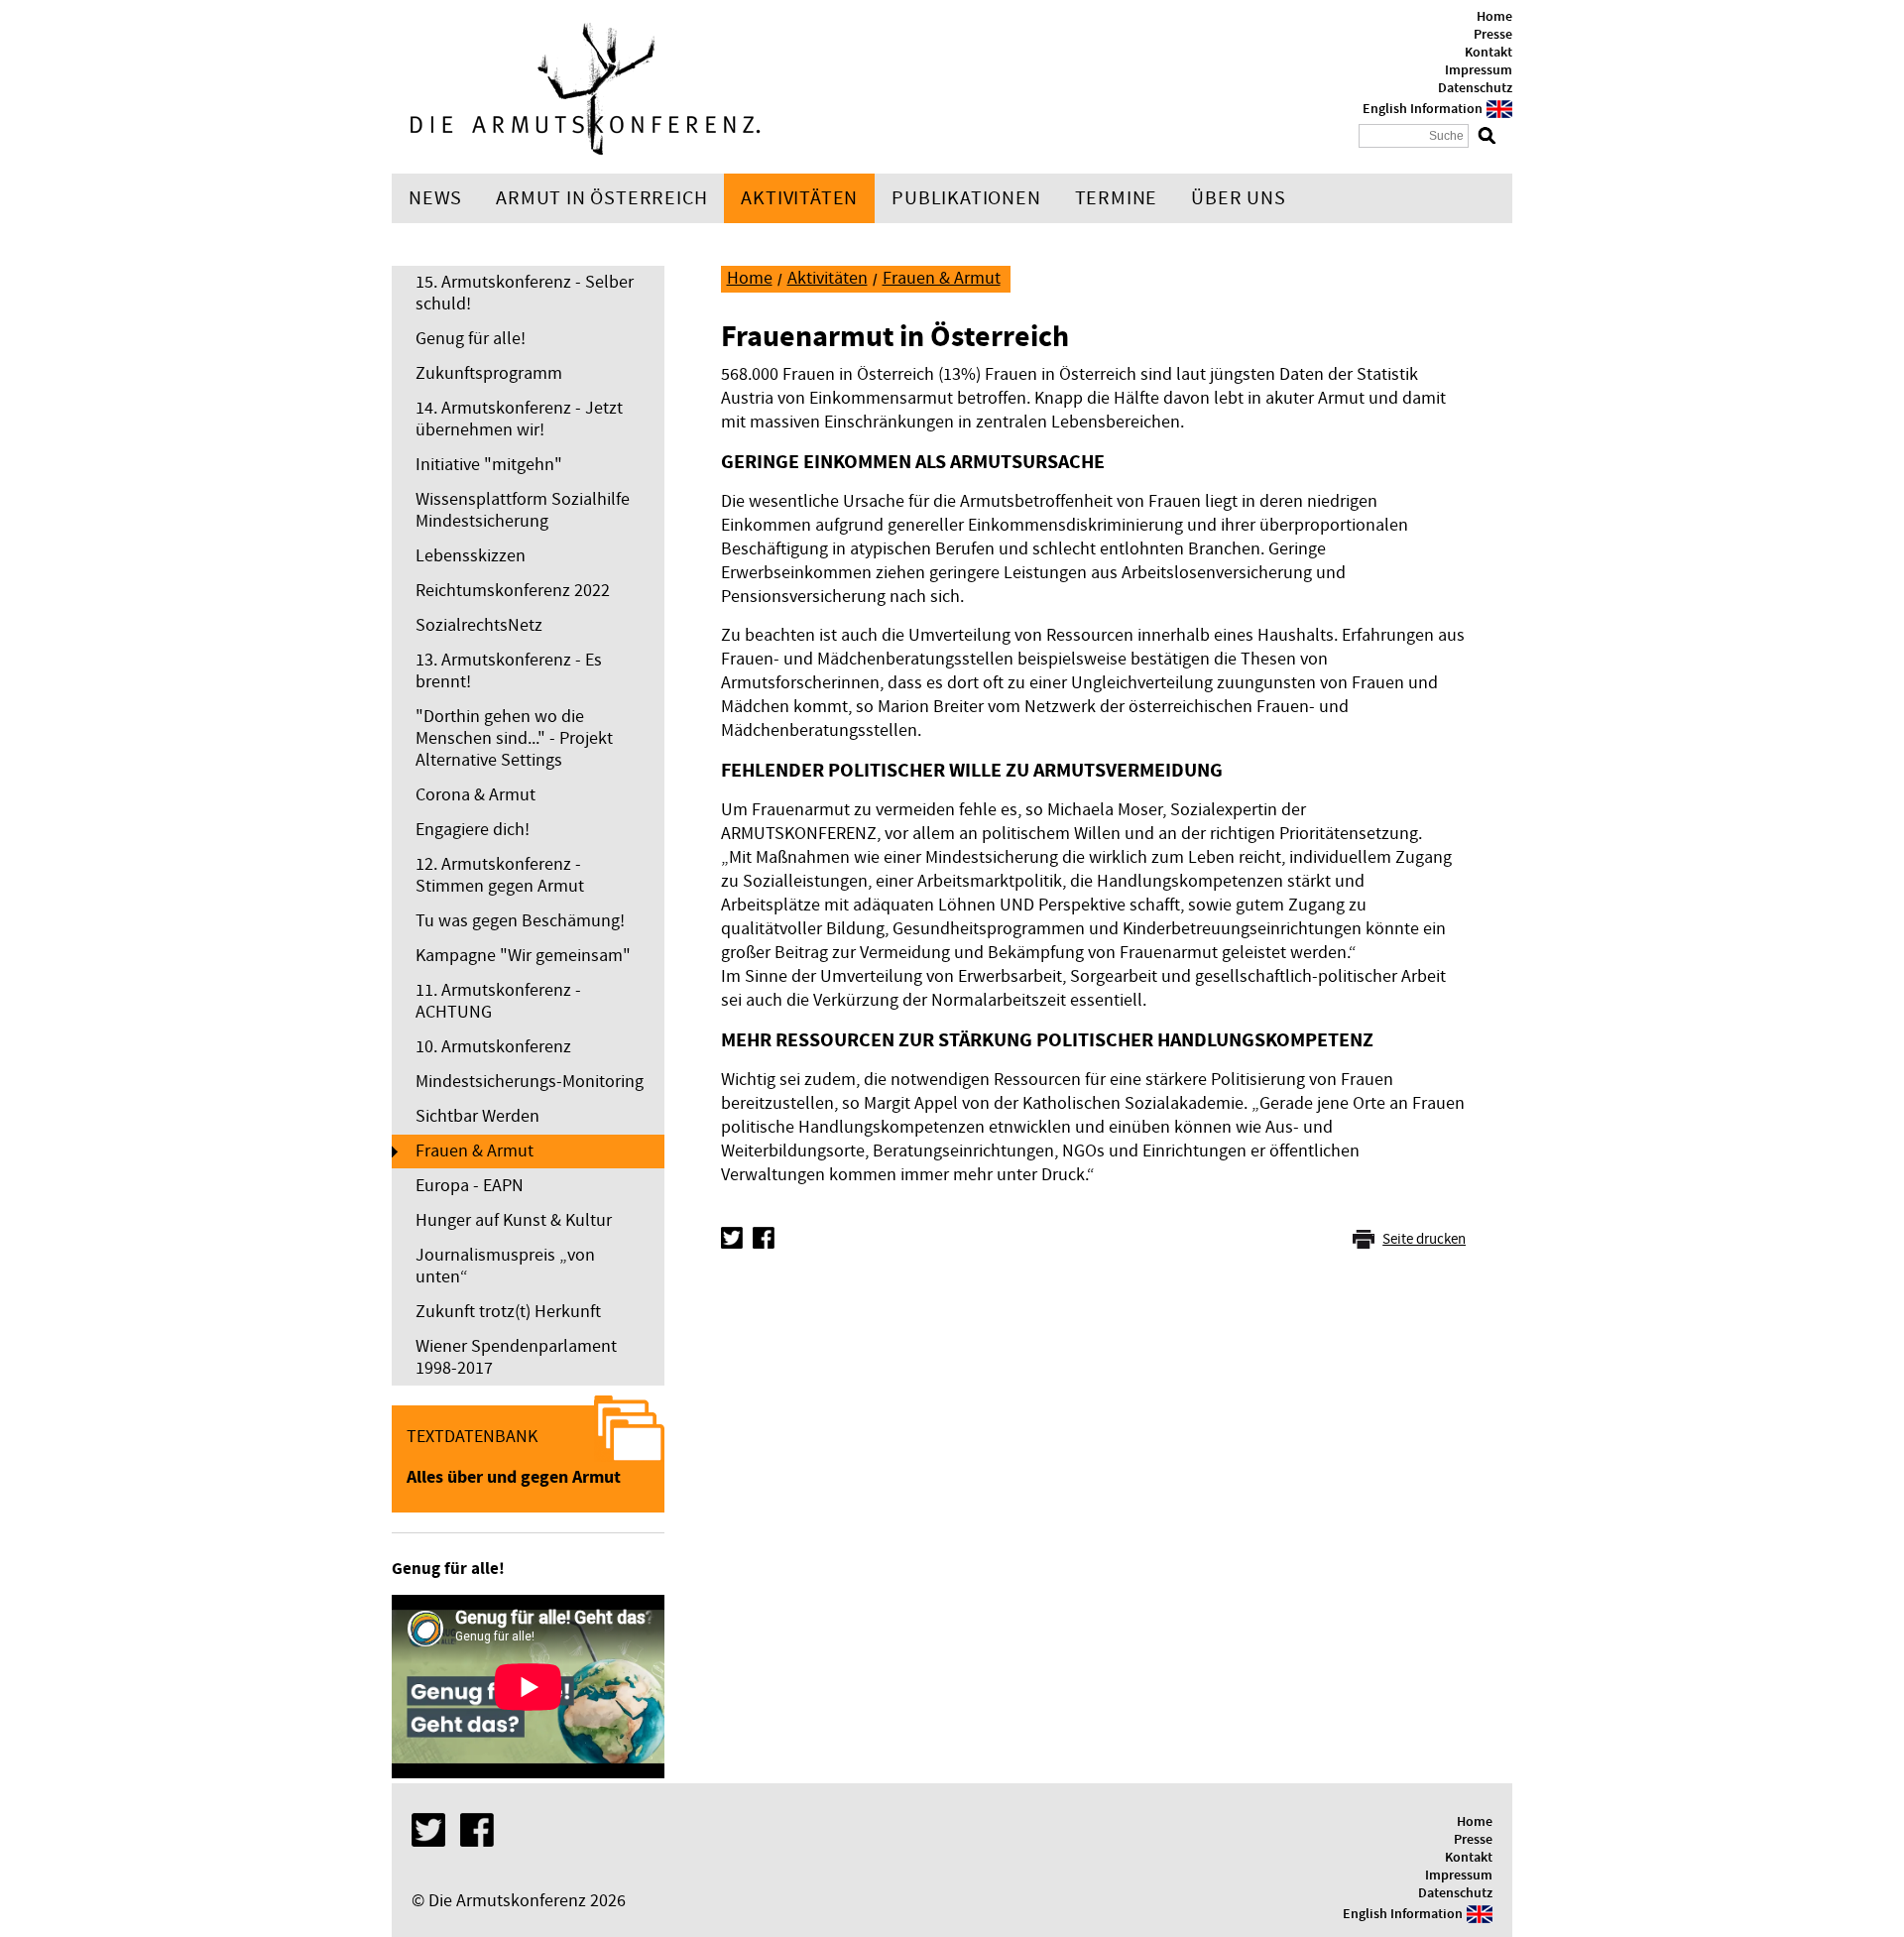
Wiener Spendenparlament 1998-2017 (516, 1357)
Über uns (1238, 198)
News (435, 198)
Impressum (1479, 70)
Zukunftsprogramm (489, 373)
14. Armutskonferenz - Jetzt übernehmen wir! (519, 419)
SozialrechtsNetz (479, 625)
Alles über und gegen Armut (514, 1477)
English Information (1423, 109)
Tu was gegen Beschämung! (520, 921)
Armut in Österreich (601, 198)
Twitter (732, 1238)
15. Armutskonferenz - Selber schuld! (525, 293)
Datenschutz (1475, 88)
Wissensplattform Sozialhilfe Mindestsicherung (523, 510)
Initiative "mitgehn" (489, 465)
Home (1494, 17)
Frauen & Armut (475, 1151)
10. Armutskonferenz (493, 1047)
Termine (1117, 198)
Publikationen (966, 198)
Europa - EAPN (470, 1186)
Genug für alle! (471, 339)
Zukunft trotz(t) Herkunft (508, 1312)
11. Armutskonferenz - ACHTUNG (498, 1001)
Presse (1493, 35)
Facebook (764, 1238)
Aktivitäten (799, 198)
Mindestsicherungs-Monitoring (530, 1082)
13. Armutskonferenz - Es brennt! (509, 671)
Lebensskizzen (471, 556)
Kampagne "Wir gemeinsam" (523, 956)
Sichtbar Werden (477, 1116)
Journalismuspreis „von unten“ (505, 1266)
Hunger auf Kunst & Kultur (514, 1220)
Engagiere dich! (473, 830)
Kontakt (1488, 53)
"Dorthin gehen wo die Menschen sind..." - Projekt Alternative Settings (514, 738)
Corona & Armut (476, 795)
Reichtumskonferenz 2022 (513, 591)
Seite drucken (1424, 1239)
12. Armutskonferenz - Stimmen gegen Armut (500, 875)
